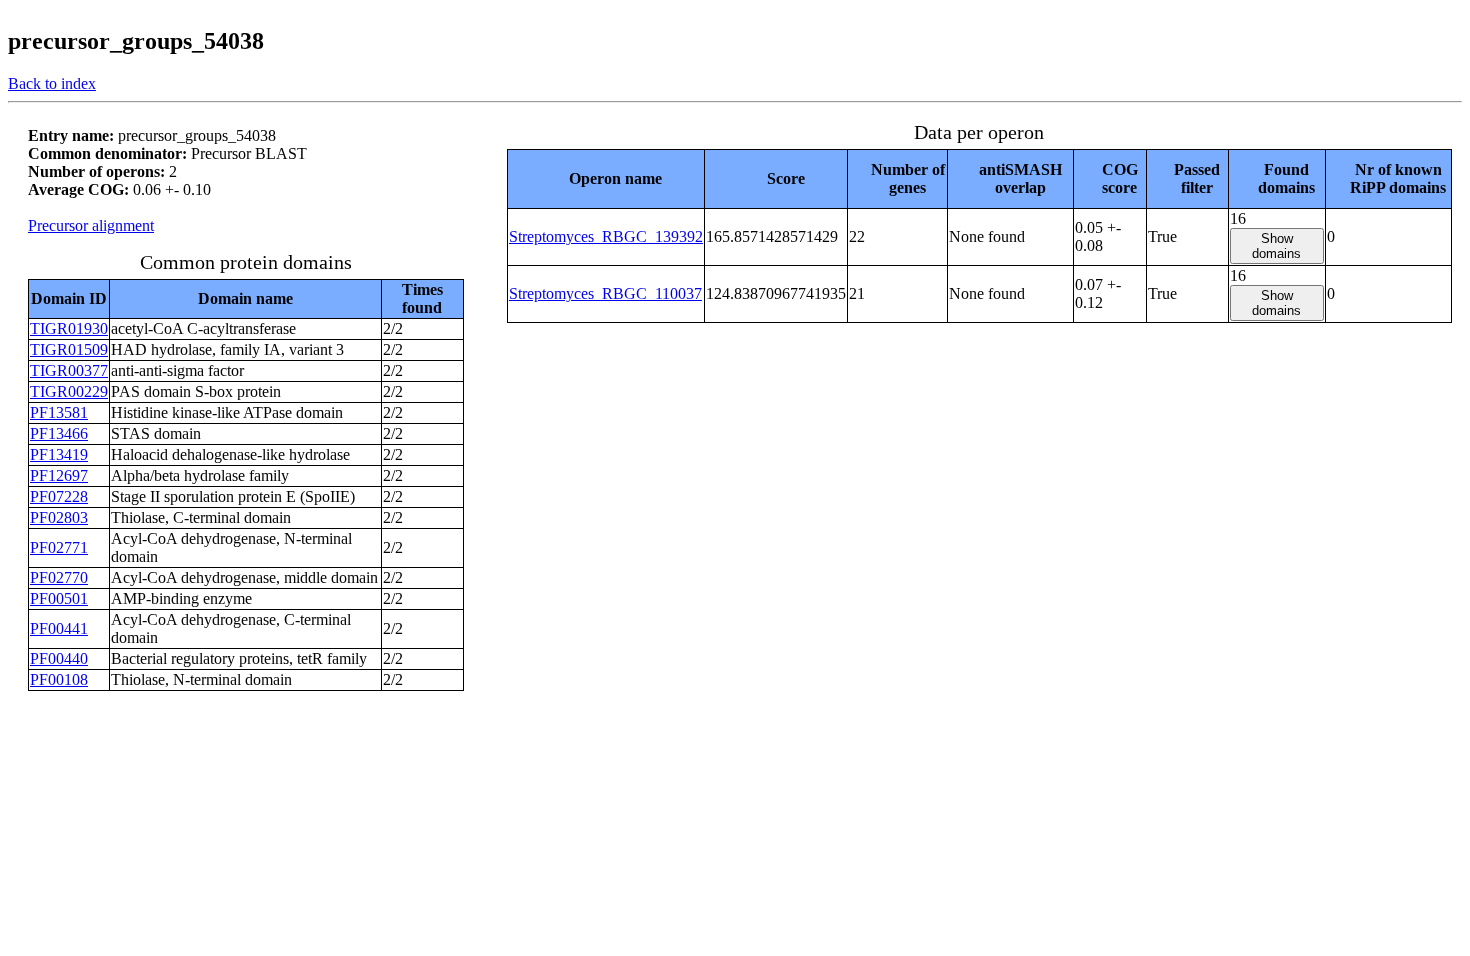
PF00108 (59, 679)
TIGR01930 (69, 328)
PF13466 (59, 433)
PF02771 (59, 547)
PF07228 (59, 496)
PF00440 (59, 658)
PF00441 (59, 628)
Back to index (52, 83)
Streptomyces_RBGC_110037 (605, 293)
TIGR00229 (69, 391)
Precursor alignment (91, 225)
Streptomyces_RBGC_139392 (606, 236)
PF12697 (59, 475)
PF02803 (59, 517)
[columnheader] (605, 178)
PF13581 (59, 412)
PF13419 (59, 454)
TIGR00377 (69, 370)
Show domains (1276, 246)
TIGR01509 (69, 349)
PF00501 (59, 598)
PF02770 (59, 577)
